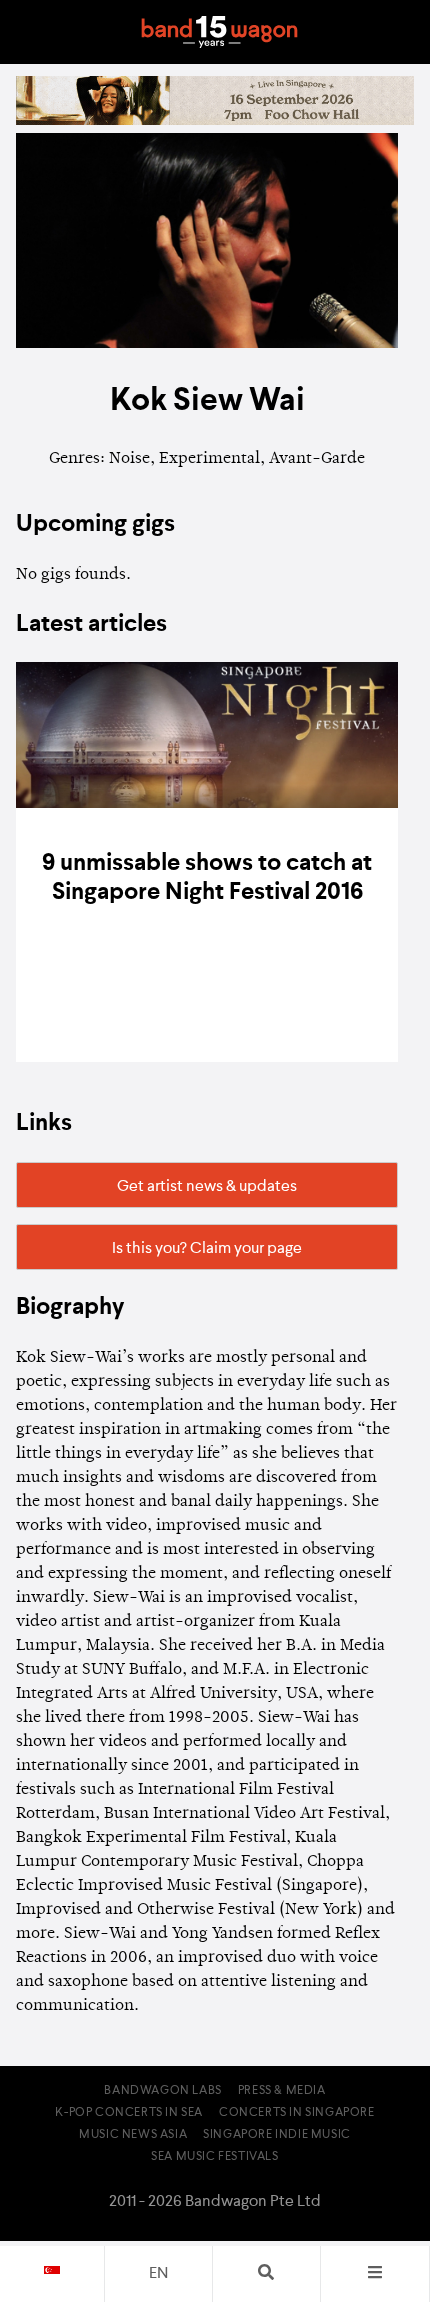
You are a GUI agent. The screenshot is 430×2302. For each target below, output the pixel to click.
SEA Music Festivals (214, 2157)
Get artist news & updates (207, 1187)
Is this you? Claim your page (207, 1249)
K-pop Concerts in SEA (129, 2113)
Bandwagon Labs (162, 2091)
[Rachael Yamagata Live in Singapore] (215, 121)
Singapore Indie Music (277, 2135)
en (158, 2274)
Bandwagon (219, 32)
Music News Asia (133, 2135)
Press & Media (282, 2091)
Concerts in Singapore (297, 2113)
